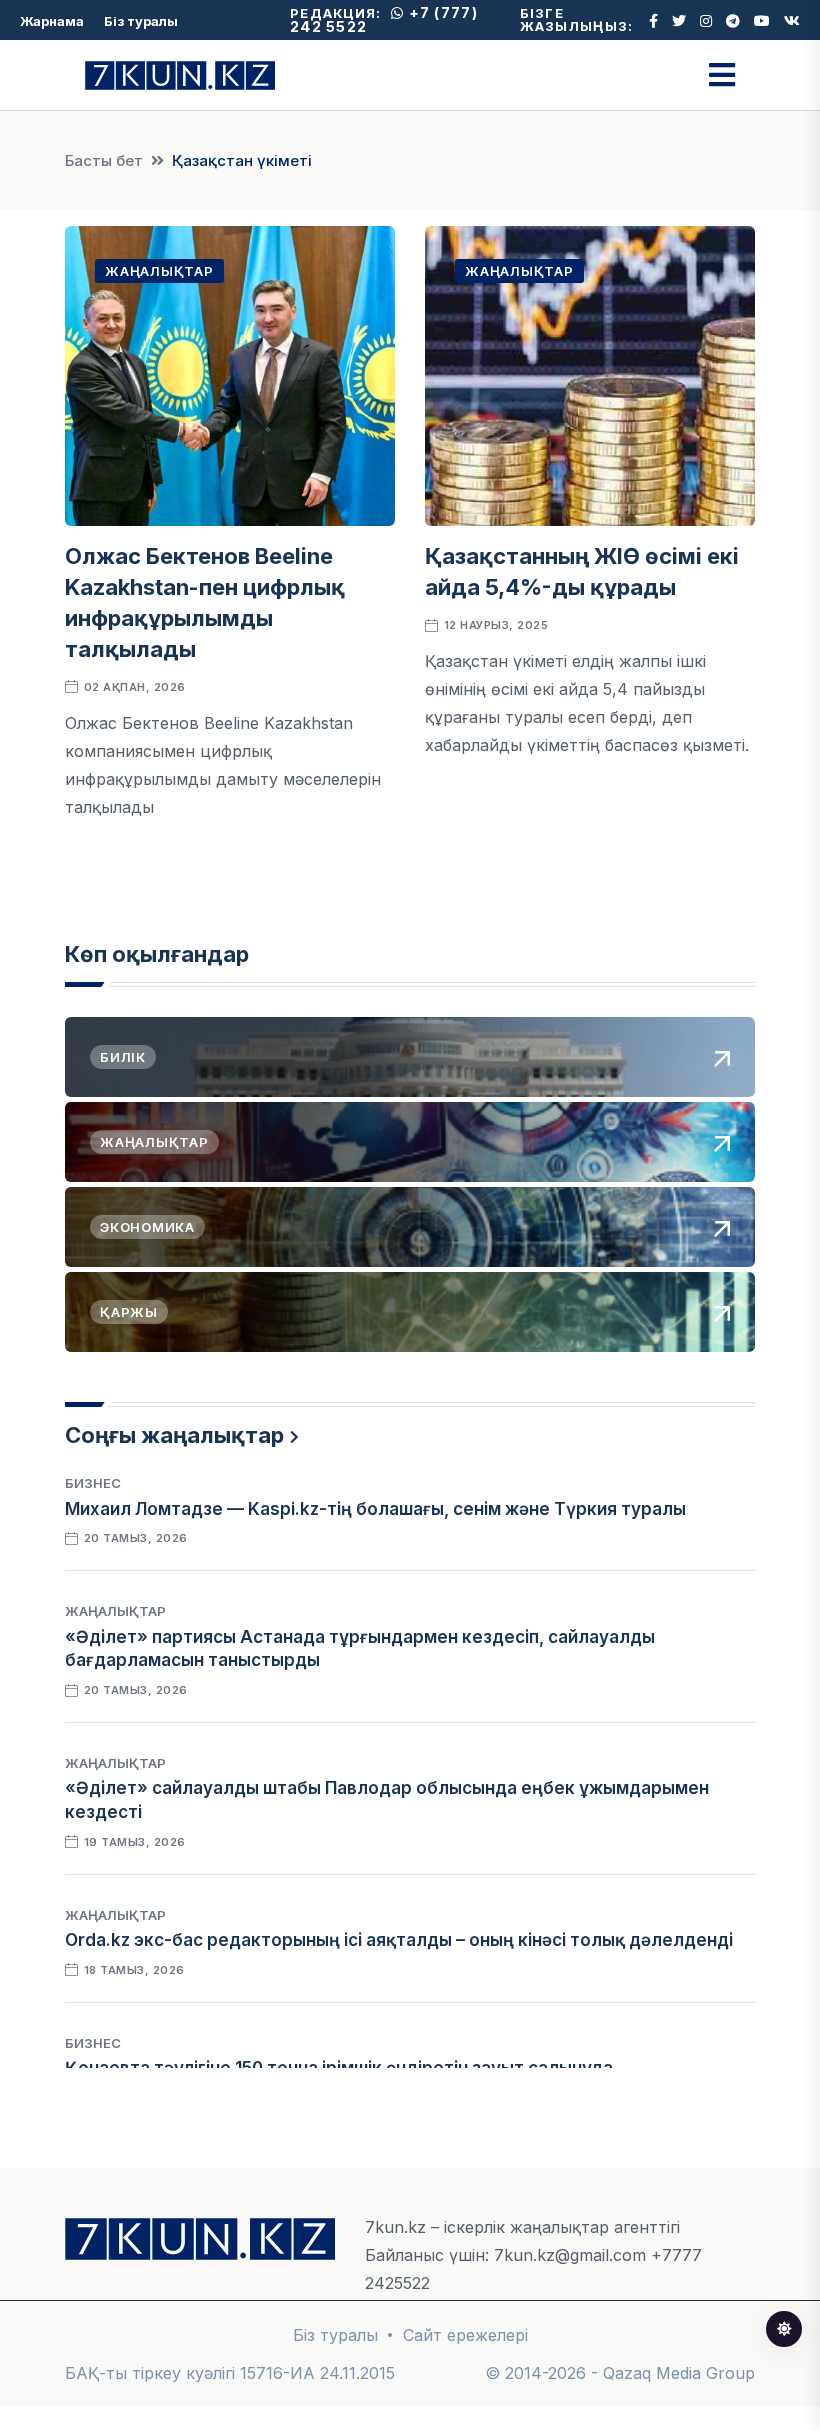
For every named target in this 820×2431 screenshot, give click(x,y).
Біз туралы (141, 21)
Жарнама (52, 21)
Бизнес (93, 1483)
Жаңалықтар (159, 271)
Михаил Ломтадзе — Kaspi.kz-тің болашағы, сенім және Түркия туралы (375, 1509)
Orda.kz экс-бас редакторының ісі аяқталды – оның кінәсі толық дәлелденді (399, 1940)
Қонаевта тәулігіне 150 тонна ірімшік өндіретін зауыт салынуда (339, 2068)
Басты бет (104, 160)
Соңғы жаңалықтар (174, 1435)
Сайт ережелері (465, 2335)
